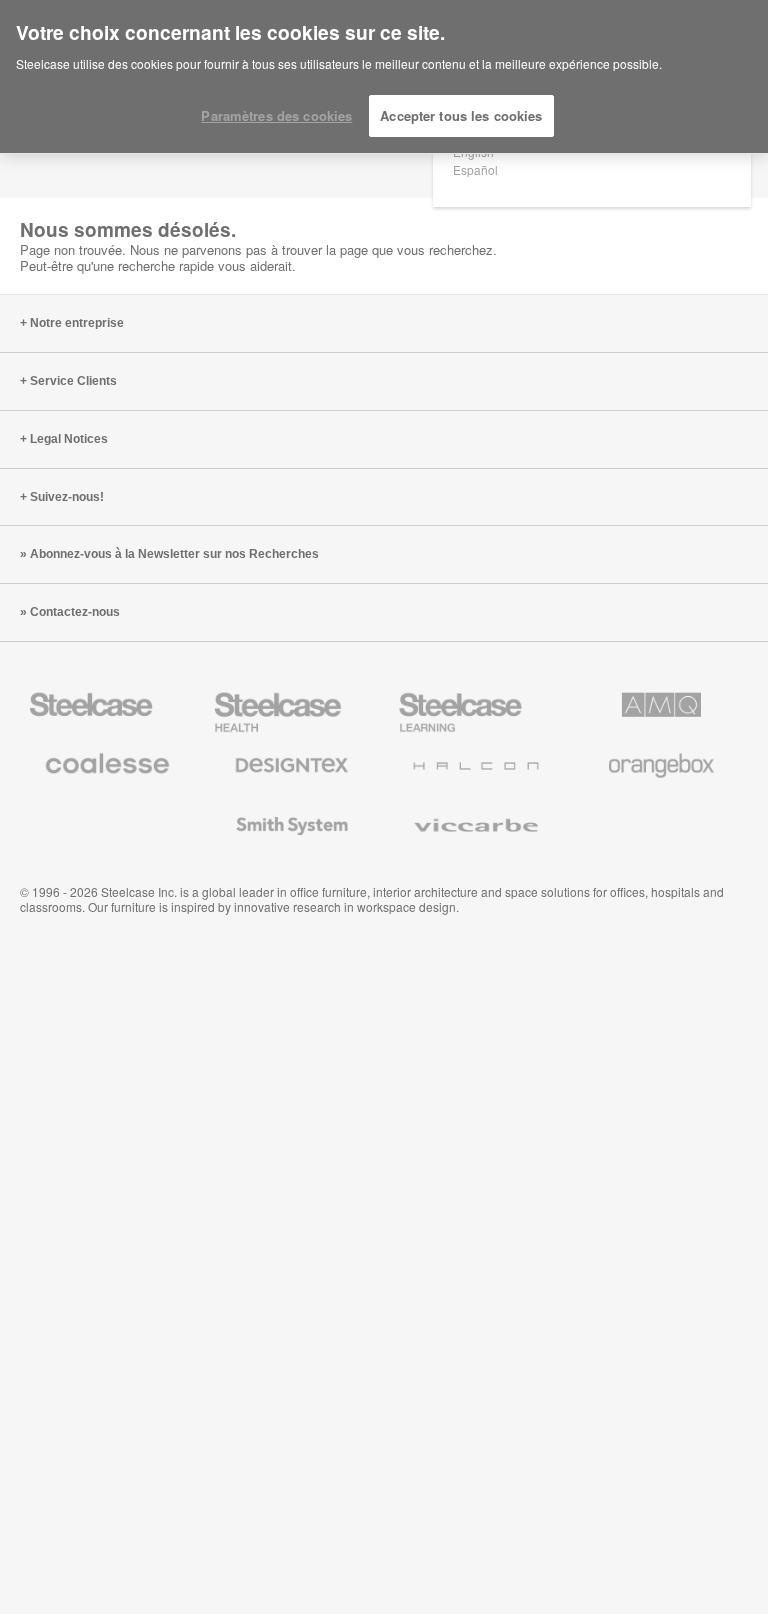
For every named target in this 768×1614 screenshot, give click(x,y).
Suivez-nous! (67, 497)
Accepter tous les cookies (461, 115)
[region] (384, 77)
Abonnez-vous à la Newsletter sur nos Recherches (174, 554)
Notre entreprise (77, 323)
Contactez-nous (75, 612)
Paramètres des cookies (276, 115)
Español (475, 169)
